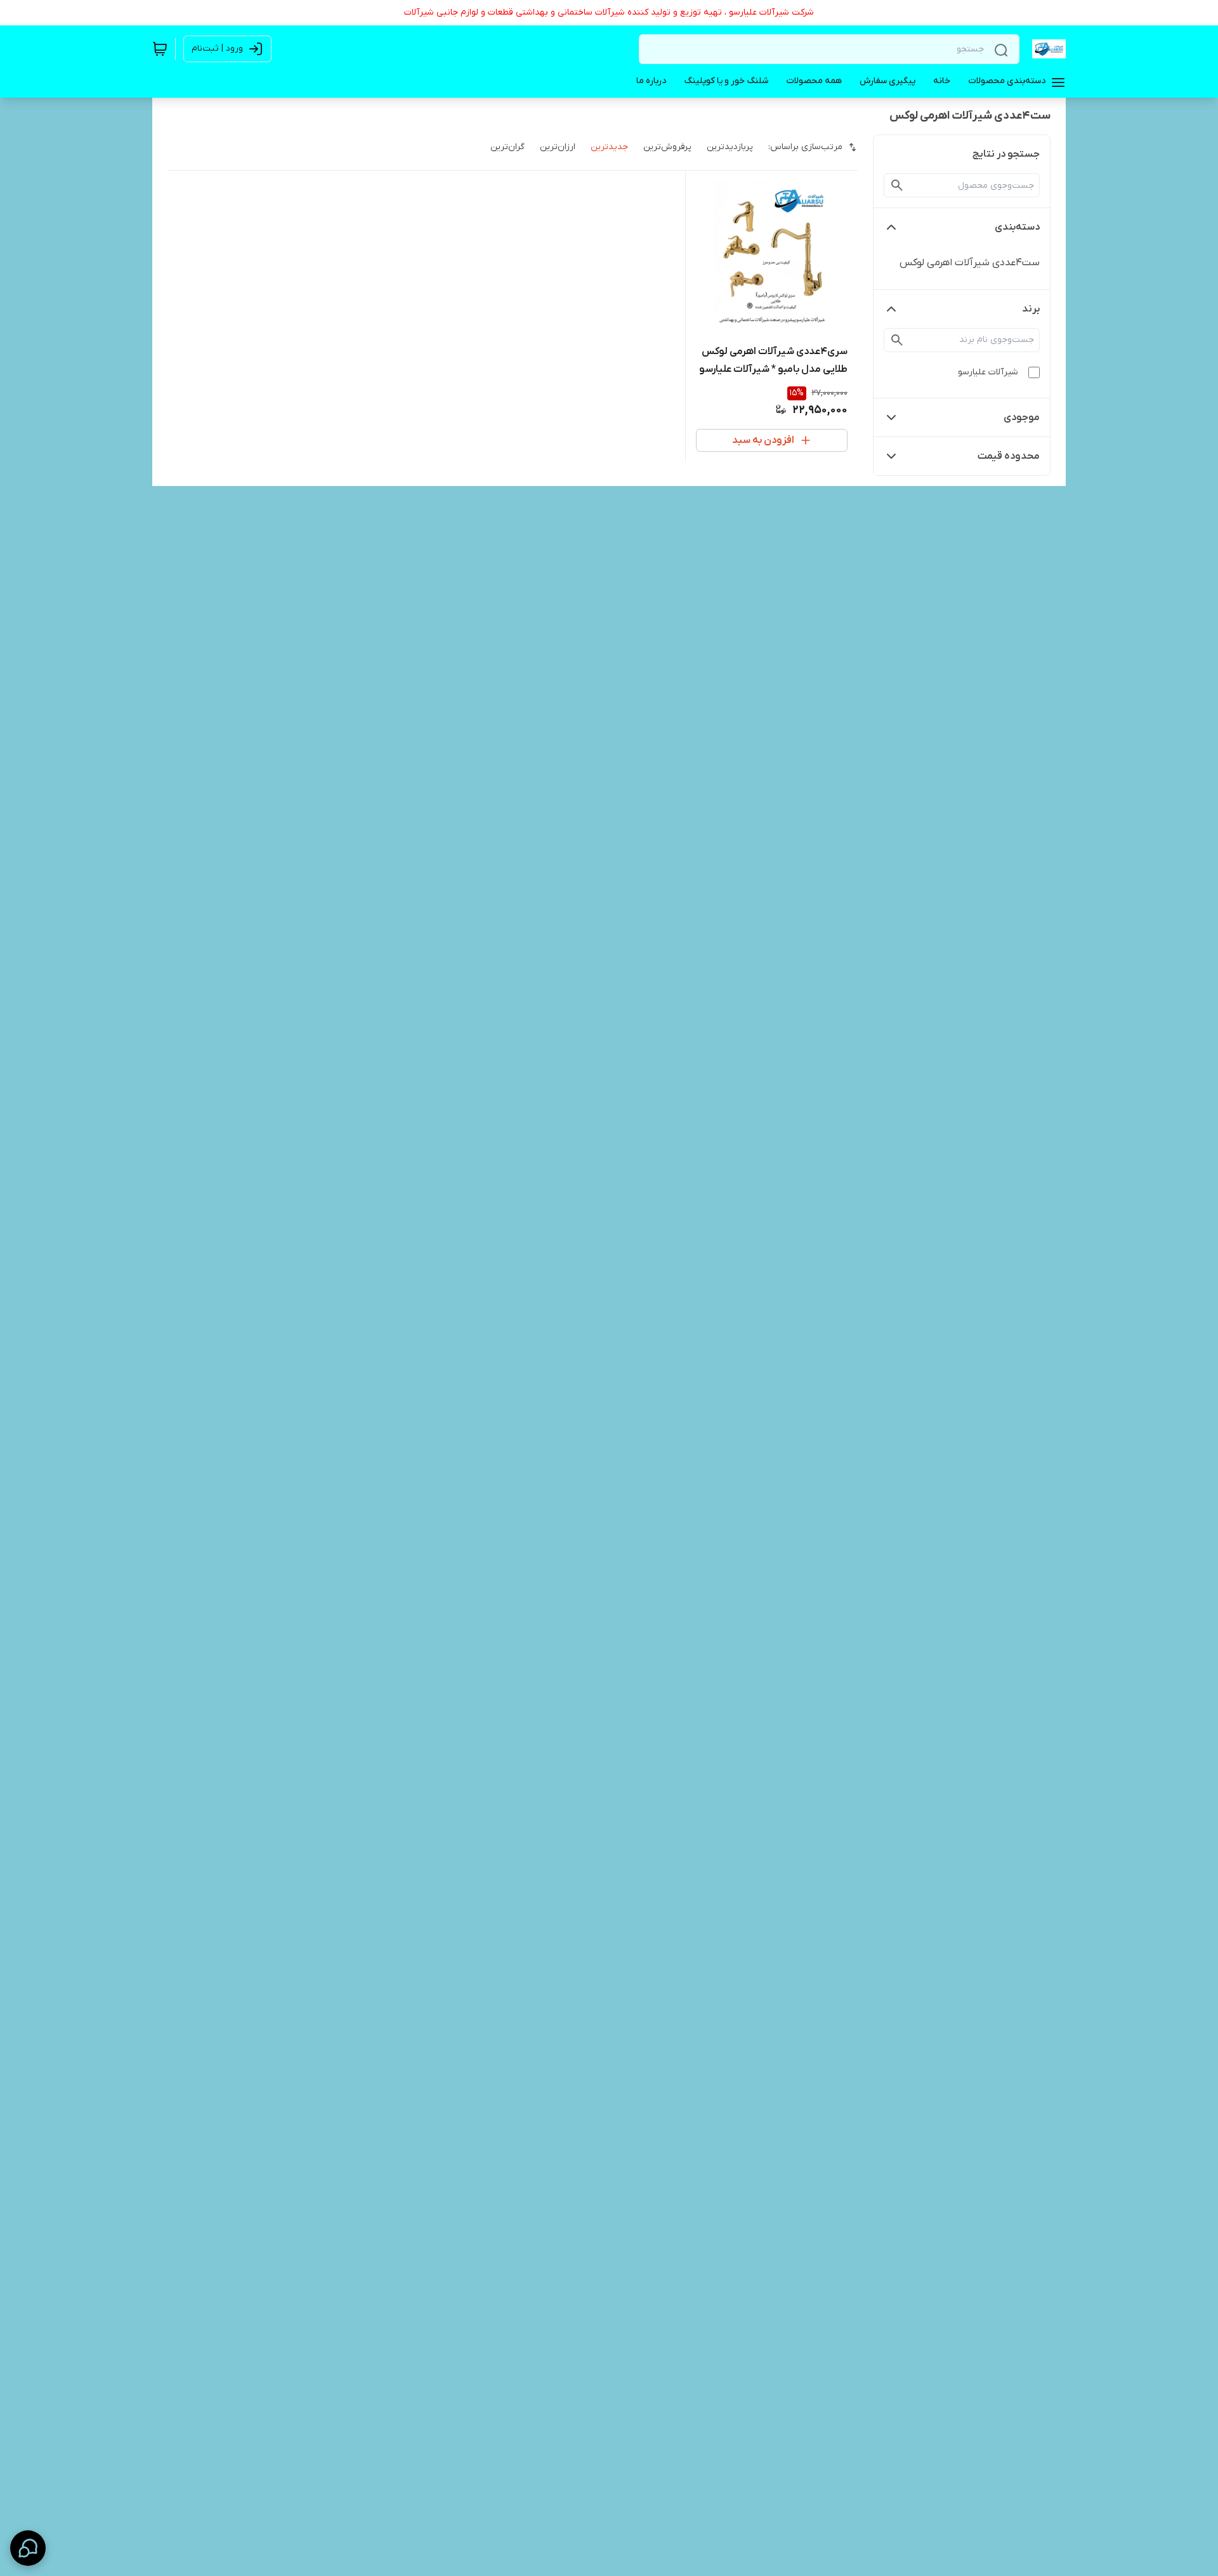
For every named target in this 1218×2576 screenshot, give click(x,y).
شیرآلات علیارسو (988, 372)
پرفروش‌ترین (667, 147)
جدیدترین (609, 147)
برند (1031, 309)
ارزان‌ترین (558, 147)
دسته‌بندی (1017, 227)
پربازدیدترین (730, 147)
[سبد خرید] (160, 49)
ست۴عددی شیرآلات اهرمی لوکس (970, 263)
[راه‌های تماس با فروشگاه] (28, 2548)
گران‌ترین (507, 147)
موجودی (1022, 417)
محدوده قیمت (1009, 456)
